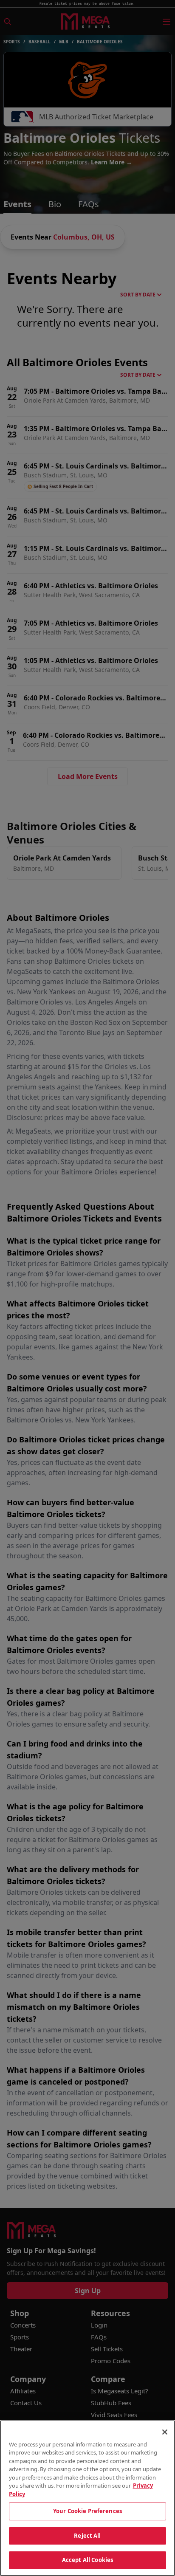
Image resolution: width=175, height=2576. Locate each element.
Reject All (87, 2536)
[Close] (165, 2432)
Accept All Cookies (87, 2560)
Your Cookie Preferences (87, 2511)
